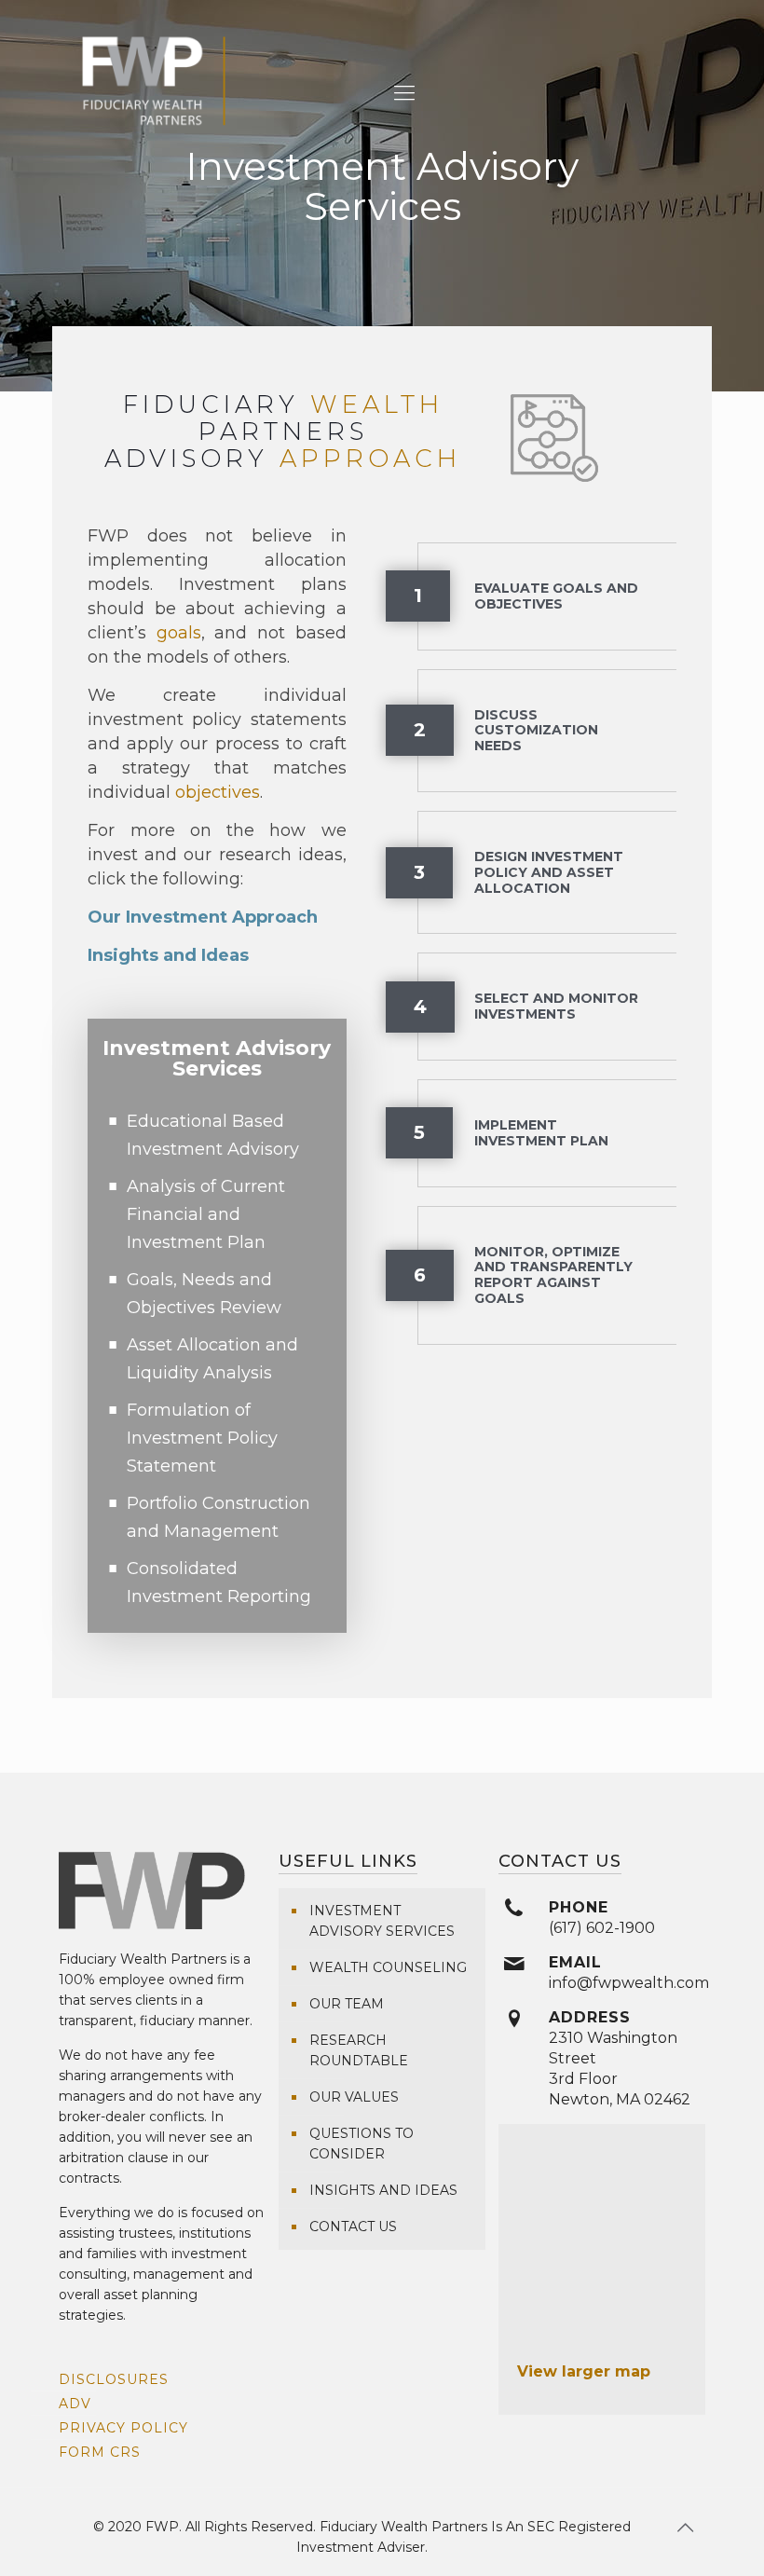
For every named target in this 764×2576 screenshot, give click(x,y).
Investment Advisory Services (382, 1921)
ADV (75, 2404)
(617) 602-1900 (602, 1928)
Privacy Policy (123, 2428)
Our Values (354, 2097)
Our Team (347, 2004)
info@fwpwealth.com (629, 1983)
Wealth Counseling (388, 1967)
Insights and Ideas (168, 955)
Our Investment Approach (203, 917)
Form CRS (100, 2452)
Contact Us (353, 2227)
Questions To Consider (362, 2144)
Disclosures (114, 2379)
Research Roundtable (359, 2050)
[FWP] (154, 93)
